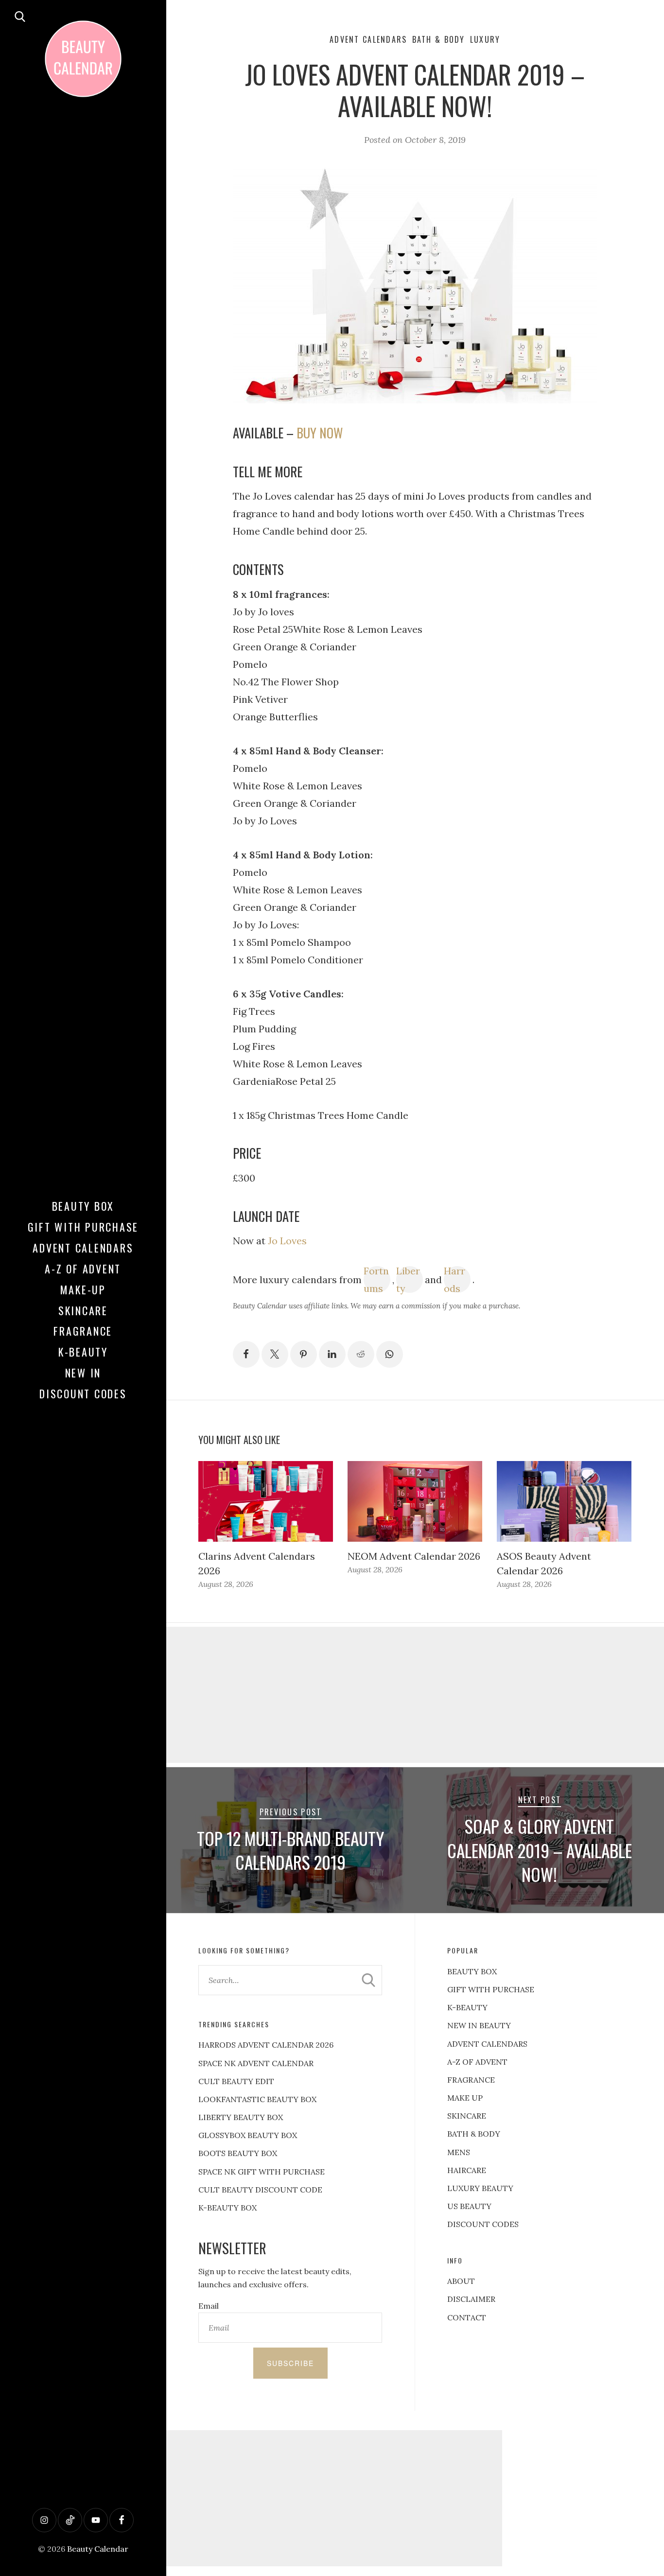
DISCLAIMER (471, 2299)
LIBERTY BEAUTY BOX (241, 2117)
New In (83, 1373)
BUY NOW (320, 433)
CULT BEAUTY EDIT (236, 2081)
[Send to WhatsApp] (390, 1354)
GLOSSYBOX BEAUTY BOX (248, 2135)
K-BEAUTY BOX (227, 2208)
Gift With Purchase (83, 1227)
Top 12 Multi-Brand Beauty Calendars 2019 (290, 1850)
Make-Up (83, 1289)
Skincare (83, 1310)
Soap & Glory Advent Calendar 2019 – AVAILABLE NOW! (540, 1850)
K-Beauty (83, 1352)
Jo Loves (287, 1241)
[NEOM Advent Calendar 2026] (415, 1501)
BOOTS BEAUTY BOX (238, 2153)
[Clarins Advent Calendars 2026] (266, 1501)
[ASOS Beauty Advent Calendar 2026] (564, 1501)
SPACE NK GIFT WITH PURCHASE (262, 2172)
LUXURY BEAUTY (480, 2188)
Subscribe (290, 2363)
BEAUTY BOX (472, 1971)
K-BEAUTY (467, 2007)
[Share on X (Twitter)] (275, 1354)
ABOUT (461, 2281)
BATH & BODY (474, 2134)
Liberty (408, 1279)
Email (209, 2306)
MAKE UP (465, 2098)
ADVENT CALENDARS (487, 2044)
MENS (459, 2152)
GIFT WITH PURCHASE (491, 1989)
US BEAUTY (469, 2206)
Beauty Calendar (98, 2549)
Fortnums (376, 1279)
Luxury (485, 39)
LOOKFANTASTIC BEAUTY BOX (257, 2099)
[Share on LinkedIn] (332, 1354)
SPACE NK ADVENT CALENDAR (256, 2063)
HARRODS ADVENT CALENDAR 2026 (266, 2045)
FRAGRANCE (471, 2080)
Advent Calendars (83, 1248)
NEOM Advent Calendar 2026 (414, 1556)
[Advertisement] (332, 2498)
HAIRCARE (467, 2170)
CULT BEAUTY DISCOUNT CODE (260, 2190)
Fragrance (83, 1331)
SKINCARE (467, 2116)
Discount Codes (83, 1393)
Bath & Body (439, 39)
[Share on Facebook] (246, 1354)
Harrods (454, 1279)
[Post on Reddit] (361, 1354)
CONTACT (467, 2317)
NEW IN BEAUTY (479, 2025)
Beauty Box (83, 1206)
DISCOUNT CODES (483, 2224)
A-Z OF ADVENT (83, 1269)
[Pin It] (304, 1354)
